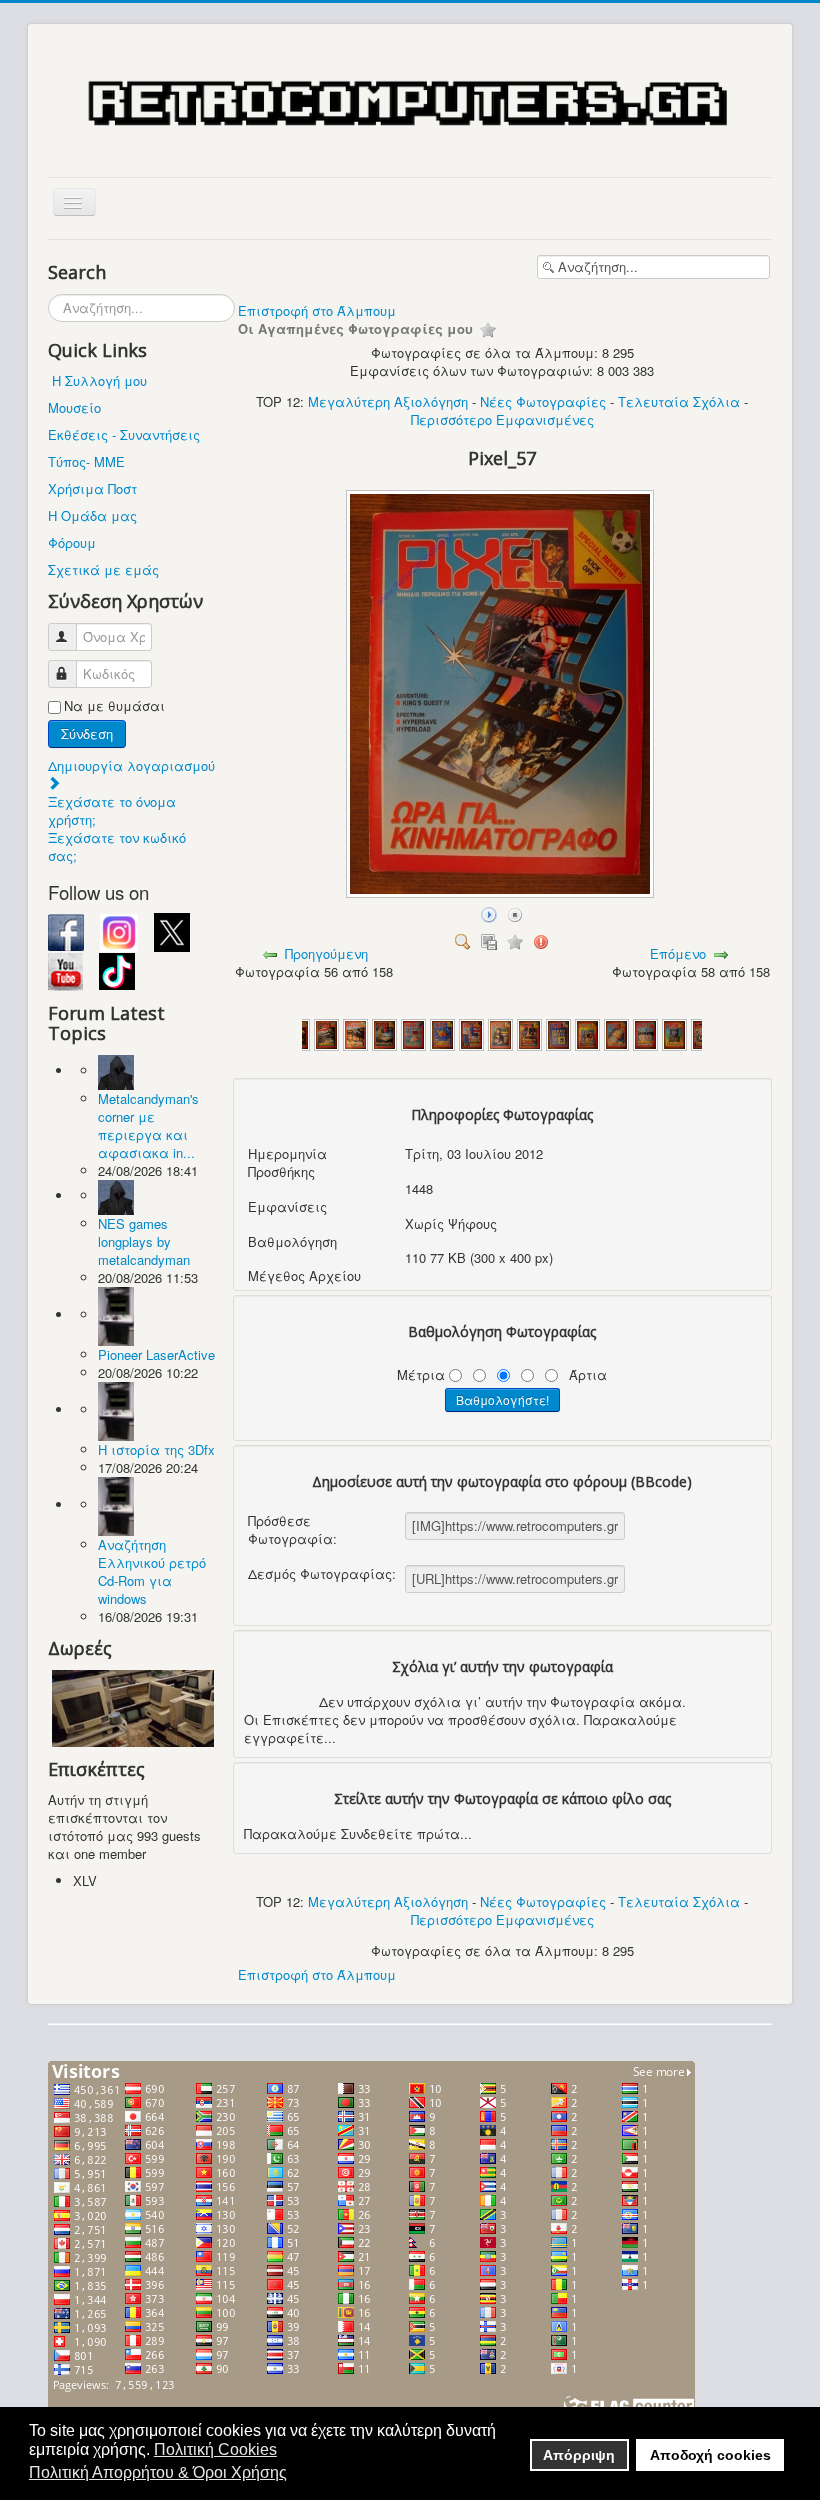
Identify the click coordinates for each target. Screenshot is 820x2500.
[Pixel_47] (645, 1032)
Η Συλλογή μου (99, 380)
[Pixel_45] (587, 1032)
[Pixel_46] (616, 1032)
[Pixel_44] (558, 1032)
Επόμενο (678, 953)
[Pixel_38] (384, 1032)
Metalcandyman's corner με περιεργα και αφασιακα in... (148, 1125)
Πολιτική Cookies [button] (215, 2449)
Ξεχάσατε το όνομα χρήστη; (112, 810)
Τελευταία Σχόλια (679, 401)
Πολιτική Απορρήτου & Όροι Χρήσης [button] (158, 2472)
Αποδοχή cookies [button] (710, 2455)
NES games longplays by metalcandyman (144, 1241)
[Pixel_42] (500, 1032)
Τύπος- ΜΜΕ (86, 461)
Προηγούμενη (326, 953)
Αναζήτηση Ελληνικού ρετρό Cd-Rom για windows (152, 1571)
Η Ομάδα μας (92, 515)
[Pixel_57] (502, 892)
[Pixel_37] (355, 1032)
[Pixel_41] (471, 1032)
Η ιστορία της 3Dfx (156, 1449)
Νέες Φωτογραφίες (543, 401)
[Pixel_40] (442, 1032)
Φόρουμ (72, 542)
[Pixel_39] (413, 1032)
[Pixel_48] (674, 1032)
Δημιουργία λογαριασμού (131, 765)
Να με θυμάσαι (114, 706)
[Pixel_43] (529, 1032)
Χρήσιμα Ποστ (92, 488)
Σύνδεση (87, 733)
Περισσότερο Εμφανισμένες (502, 419)
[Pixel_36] (326, 1032)
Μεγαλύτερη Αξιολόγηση (388, 401)
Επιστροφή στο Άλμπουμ (317, 310)
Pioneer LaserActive (156, 1354)
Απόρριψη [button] (579, 2455)
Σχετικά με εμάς (103, 569)
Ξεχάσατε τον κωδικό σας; (117, 846)
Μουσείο (74, 407)
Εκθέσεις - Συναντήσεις (124, 434)
